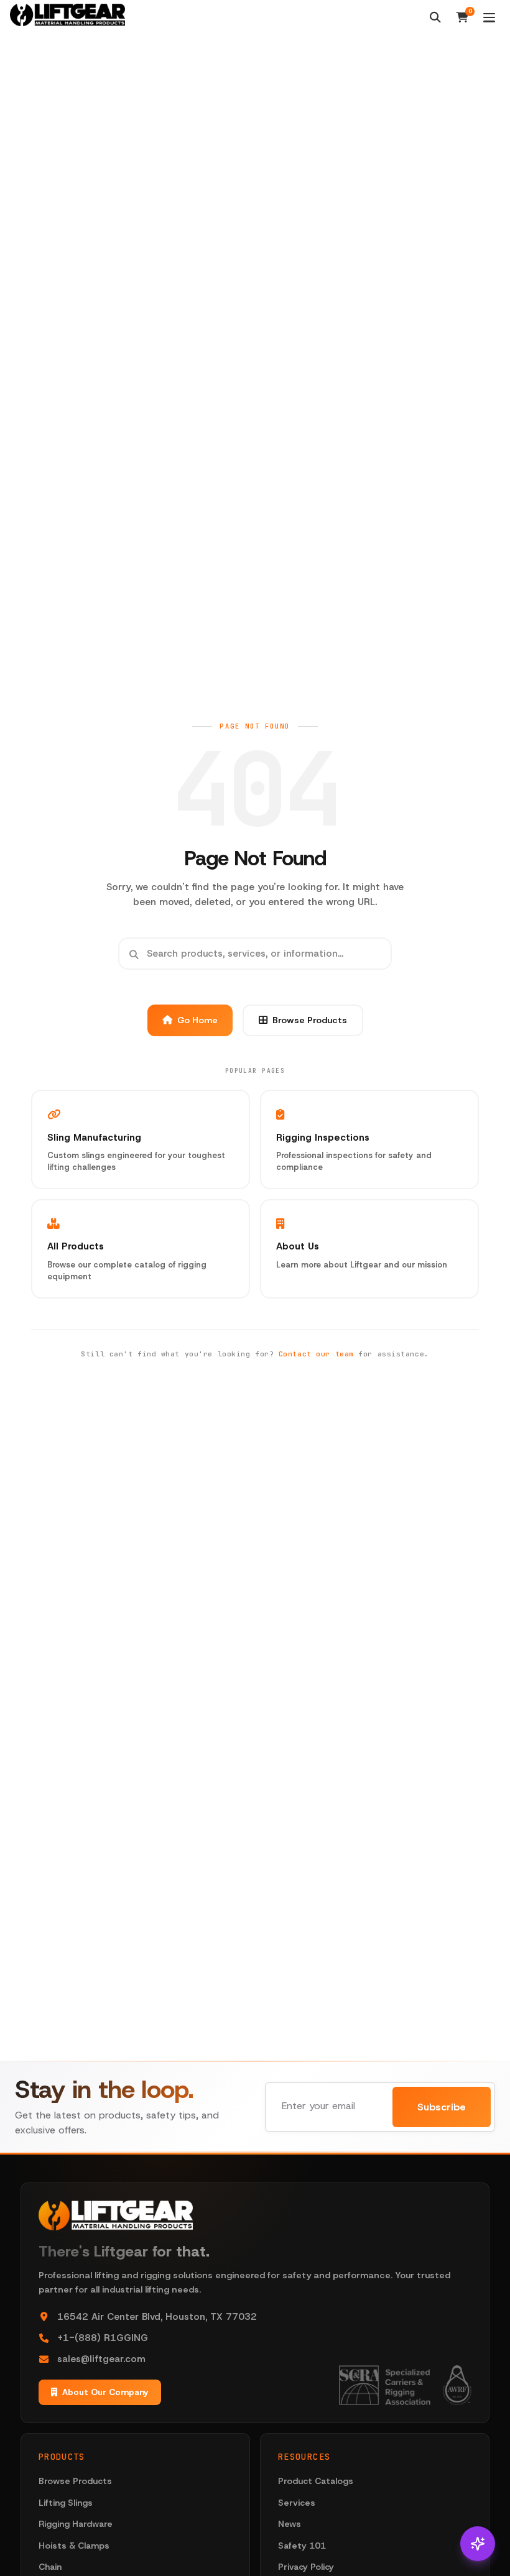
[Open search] (435, 17)
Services (297, 2503)
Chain (50, 2567)
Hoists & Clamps (74, 2546)
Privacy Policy (306, 2567)
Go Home (197, 1020)
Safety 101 (302, 2546)
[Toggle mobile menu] (489, 18)
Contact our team (316, 1354)
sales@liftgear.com (101, 2359)
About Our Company (105, 2392)
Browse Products (310, 1020)
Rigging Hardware (76, 2524)
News (290, 2524)
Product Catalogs (316, 2481)
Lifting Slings (66, 2503)
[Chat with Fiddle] (478, 2544)
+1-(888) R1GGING (103, 2338)
